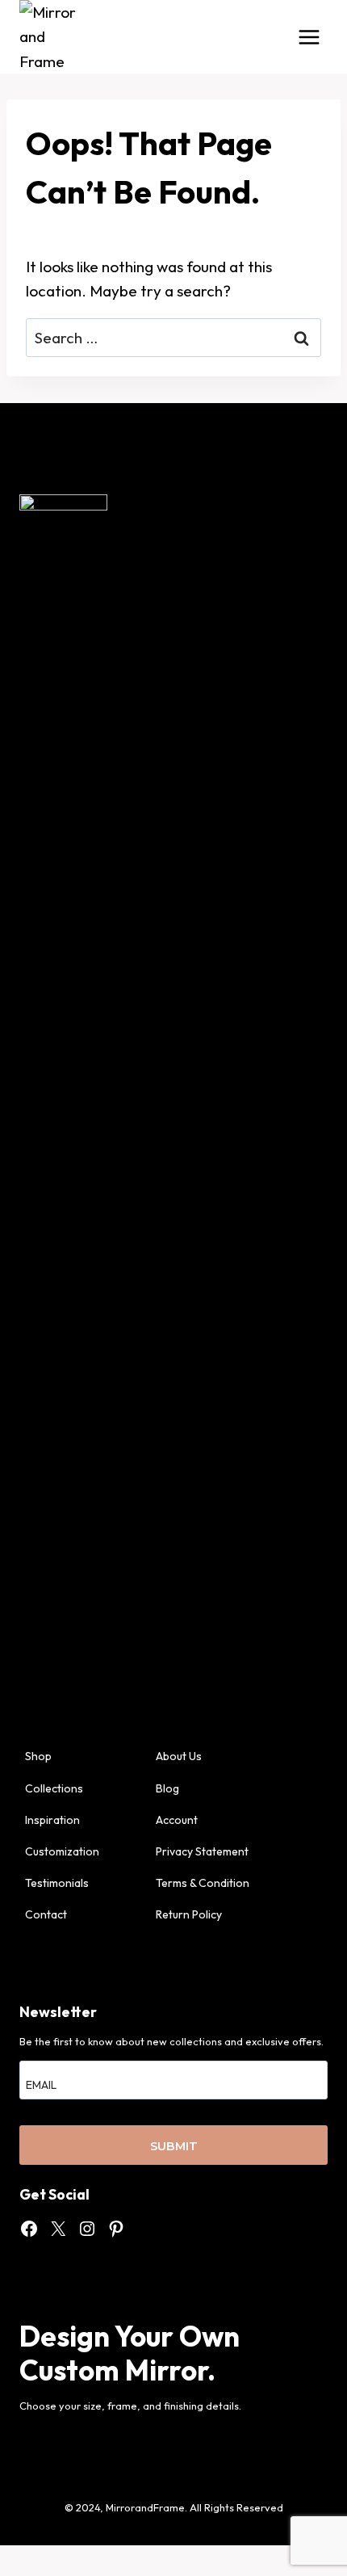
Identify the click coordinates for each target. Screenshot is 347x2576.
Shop (38, 1756)
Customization (62, 1851)
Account (177, 1820)
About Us (179, 1756)
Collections (54, 1788)
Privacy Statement (202, 1851)
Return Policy (189, 1914)
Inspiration (52, 1820)
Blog (167, 1788)
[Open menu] (309, 37)
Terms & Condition (203, 1883)
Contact (46, 1914)
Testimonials (57, 1883)
